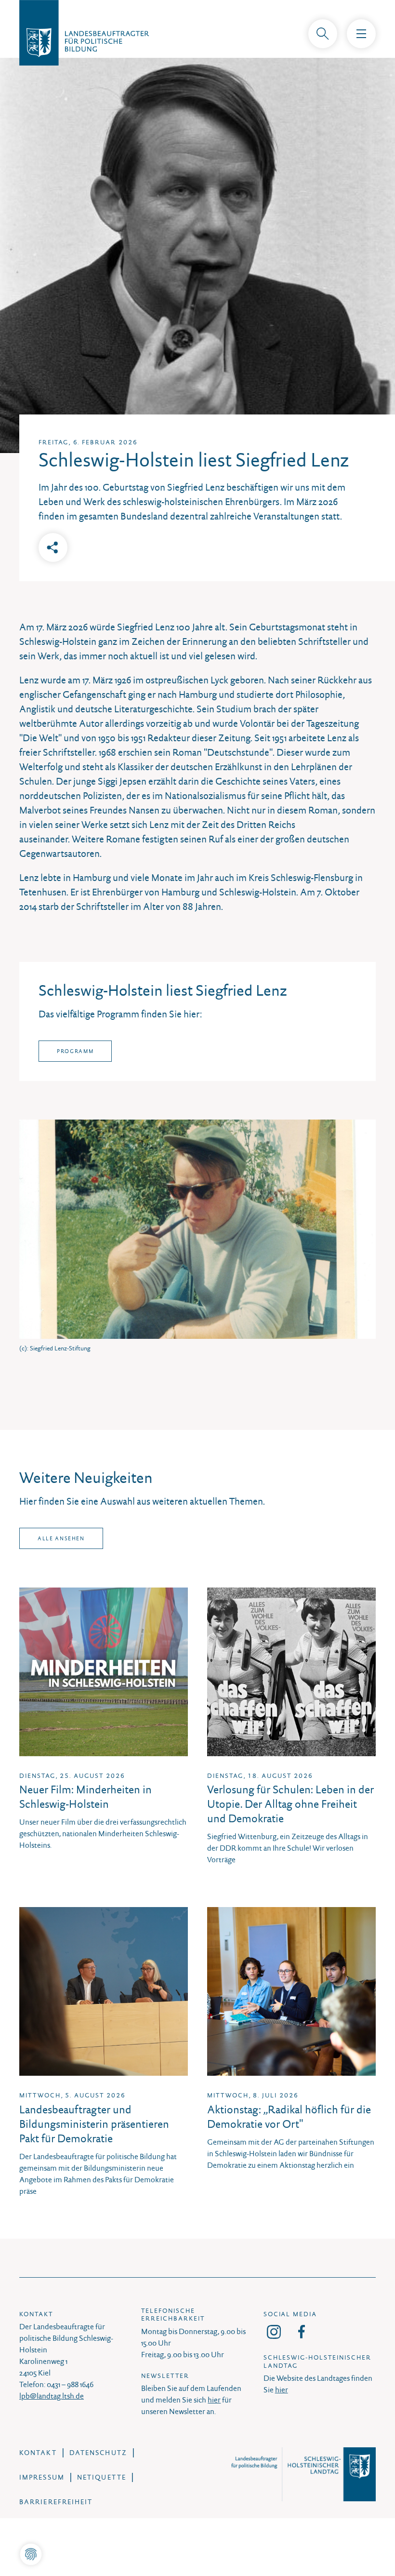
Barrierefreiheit (56, 2502)
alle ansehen (61, 1538)
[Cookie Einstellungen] (31, 2555)
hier (214, 2400)
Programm (75, 1051)
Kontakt (38, 2453)
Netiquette (102, 2477)
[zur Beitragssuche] (323, 34)
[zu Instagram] (274, 2332)
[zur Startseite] (197, 30)
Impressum (42, 2477)
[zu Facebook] (302, 2332)
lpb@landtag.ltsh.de (52, 2396)
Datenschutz (98, 2453)
